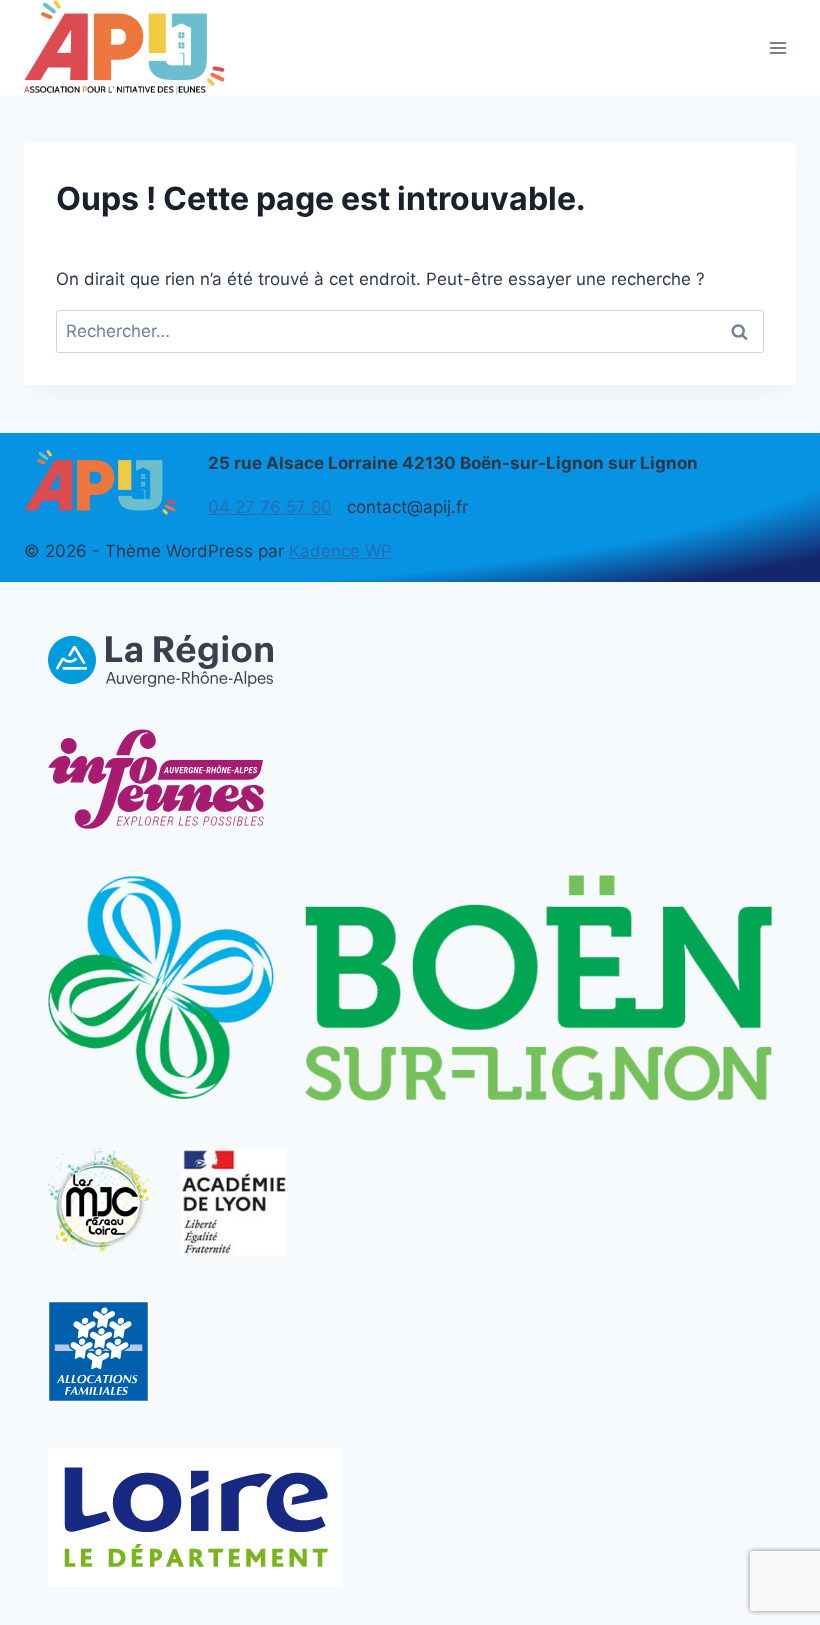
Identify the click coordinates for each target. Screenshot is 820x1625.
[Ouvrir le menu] (777, 47)
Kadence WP (340, 551)
